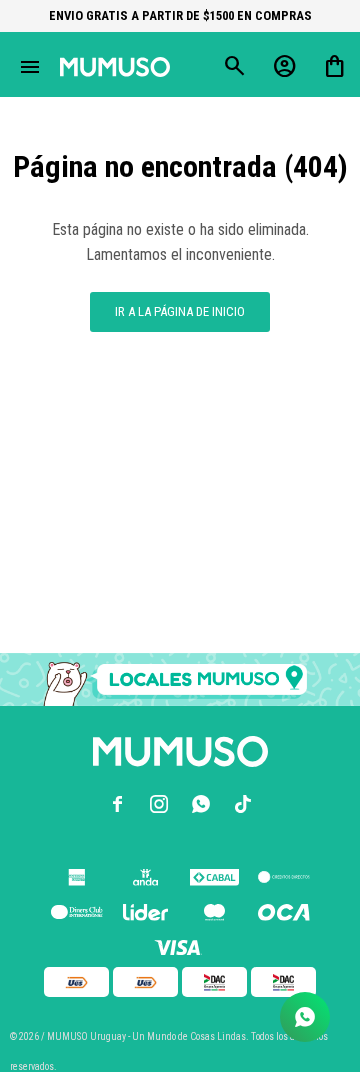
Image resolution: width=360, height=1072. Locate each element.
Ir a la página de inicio (180, 311)
